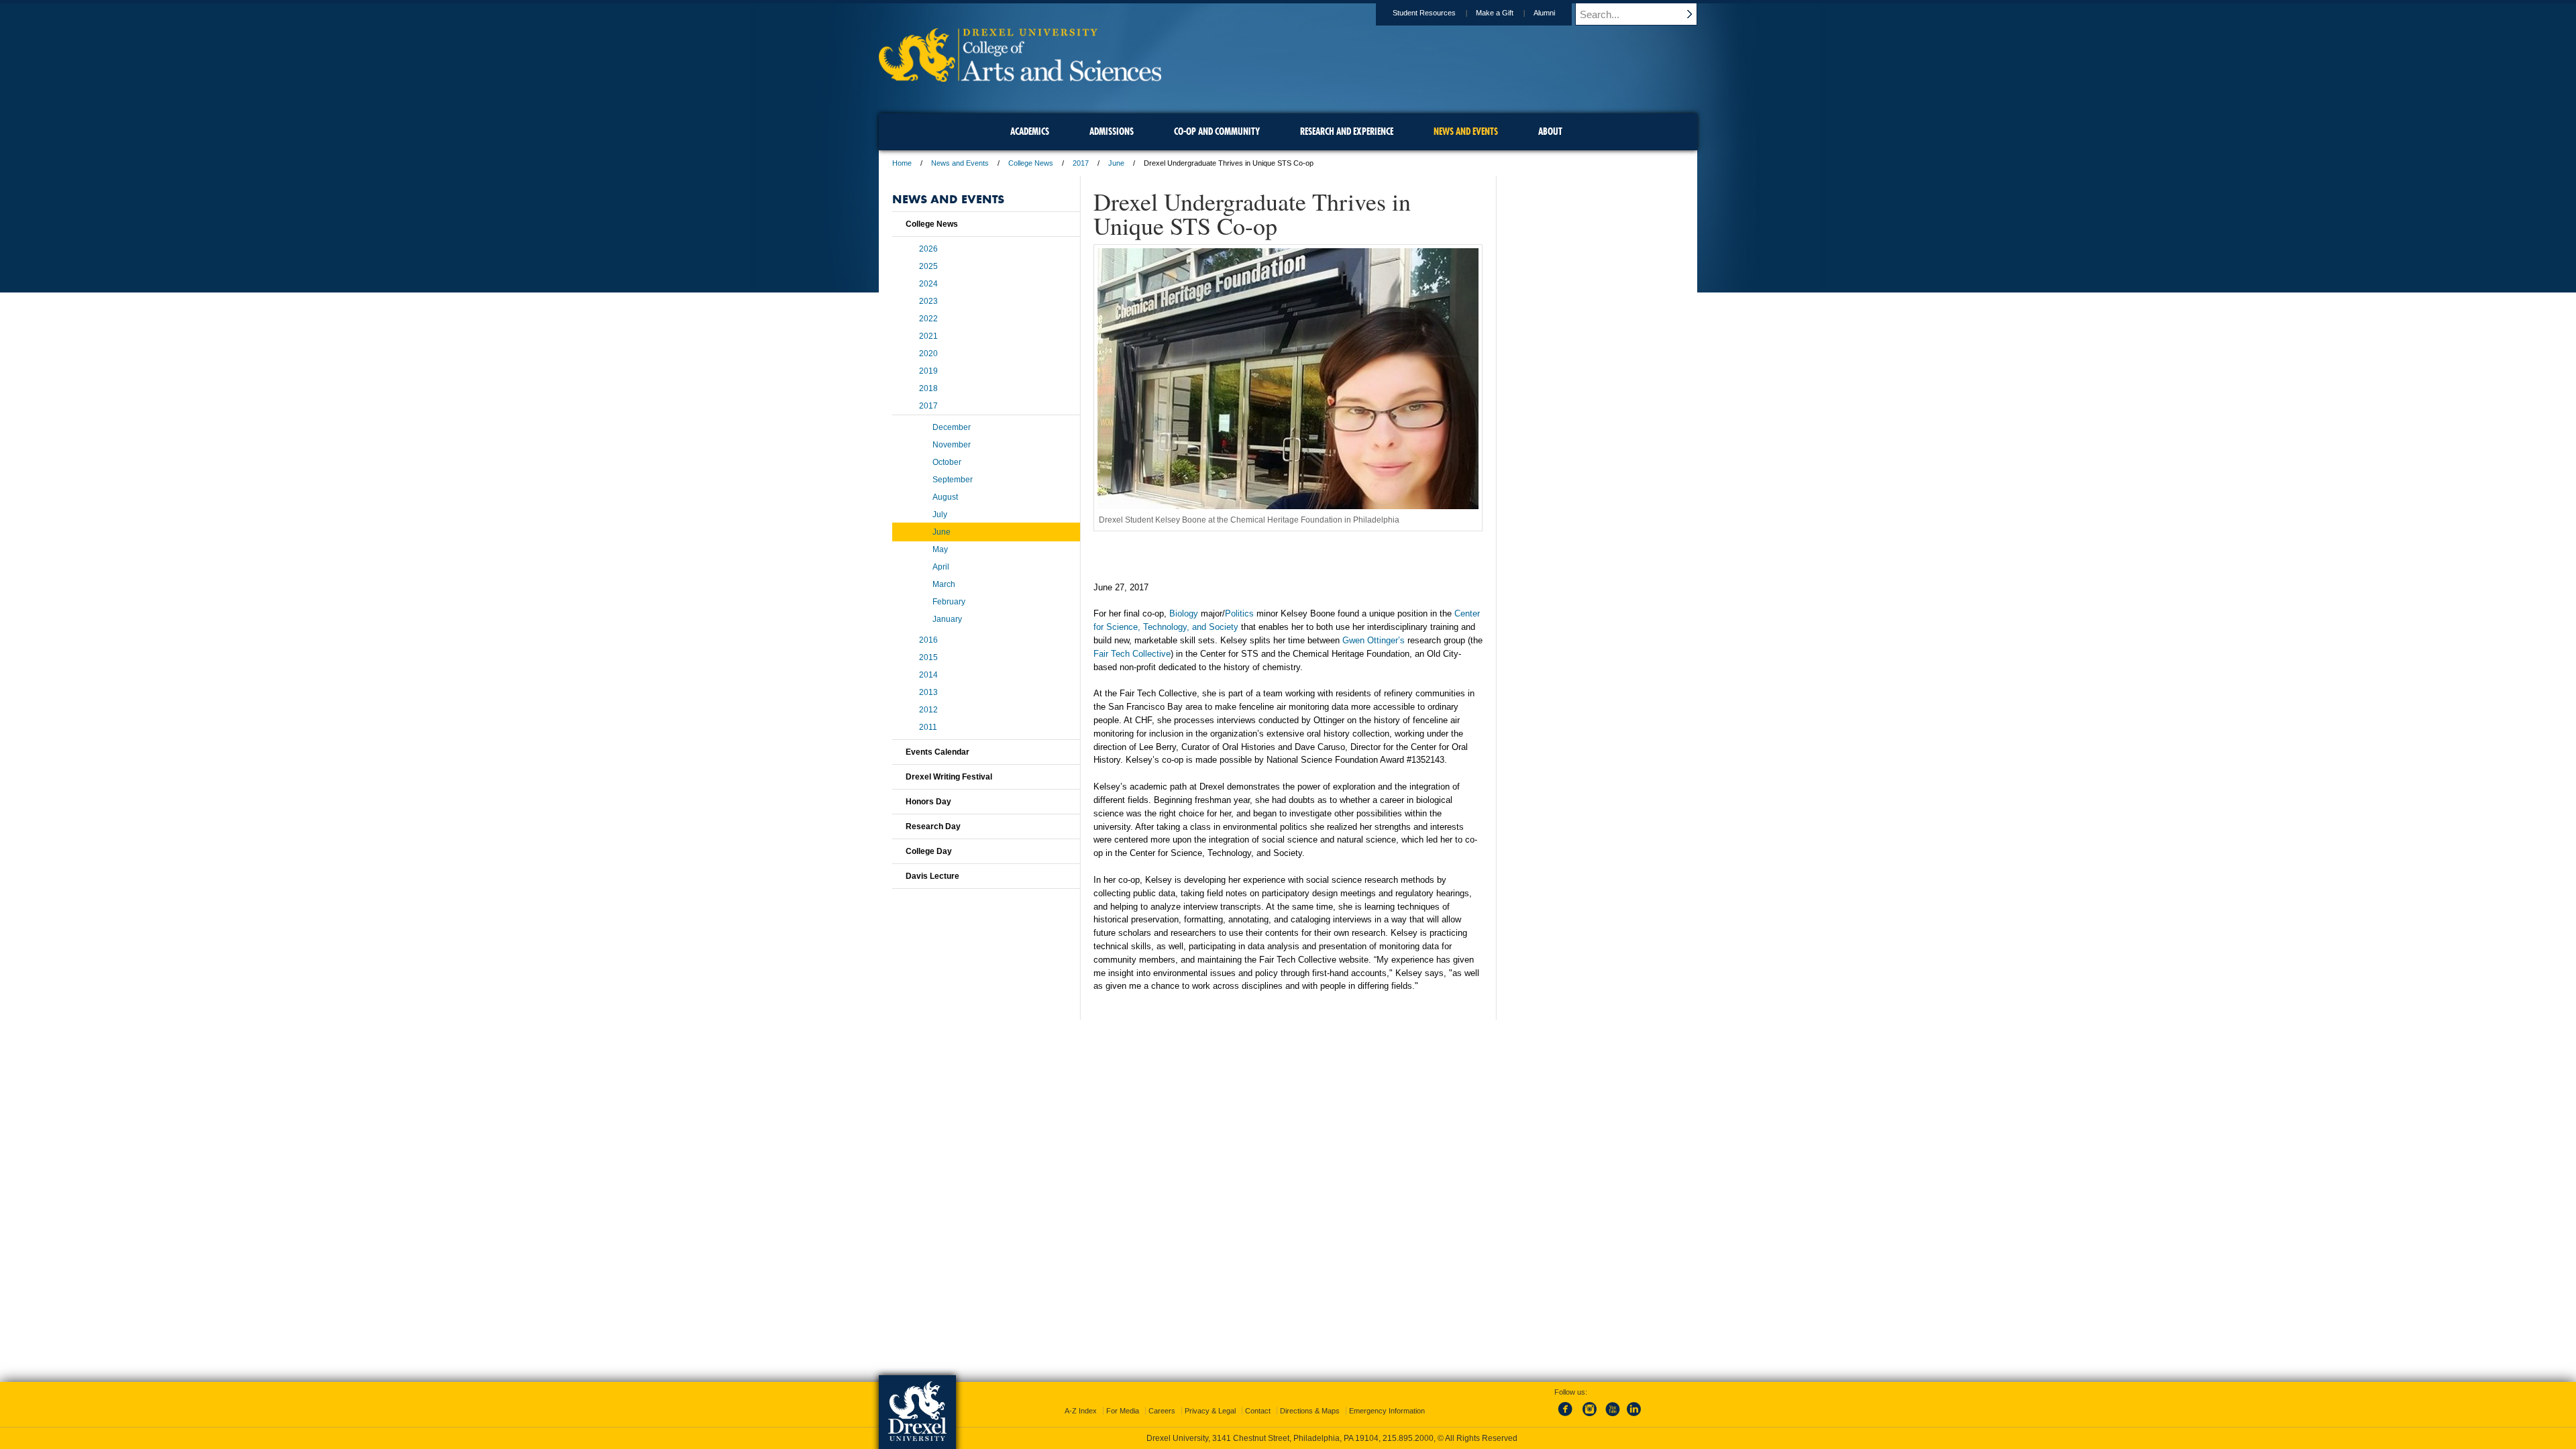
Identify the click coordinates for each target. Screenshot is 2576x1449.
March (944, 584)
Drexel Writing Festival (949, 777)
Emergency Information (1387, 1411)
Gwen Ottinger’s (1374, 640)
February (949, 602)
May (940, 549)
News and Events (960, 163)
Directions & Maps (1310, 1411)
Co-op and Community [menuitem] (1217, 131)
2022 (928, 319)
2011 (928, 727)
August (945, 497)
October (947, 462)
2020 (928, 354)
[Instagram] (1590, 1417)
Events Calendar (937, 752)
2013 (928, 692)
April (941, 567)
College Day (929, 851)
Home (902, 163)
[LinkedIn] (1634, 1417)
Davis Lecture (932, 876)
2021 (928, 336)
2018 (928, 388)
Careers (1162, 1411)
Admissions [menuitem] (1112, 131)
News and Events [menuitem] (1466, 131)
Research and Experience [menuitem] (1347, 131)
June (1116, 163)
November (952, 445)
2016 (928, 640)
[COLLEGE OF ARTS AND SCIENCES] (1020, 77)
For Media (1123, 1411)
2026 (928, 249)
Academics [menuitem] (1030, 131)
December (952, 427)
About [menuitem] (1550, 131)
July (940, 515)
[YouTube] (1612, 1417)
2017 (1081, 163)
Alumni (1544, 13)
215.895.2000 (1408, 1438)
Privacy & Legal (1210, 1411)
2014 (928, 675)
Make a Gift (1495, 13)
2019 (928, 371)
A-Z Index (1081, 1411)
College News (1031, 163)
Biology (1184, 613)
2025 (928, 266)
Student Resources (1424, 13)
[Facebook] (1568, 1417)
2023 (928, 301)
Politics (1239, 613)
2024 (928, 284)
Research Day (933, 826)
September (953, 480)
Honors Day (928, 802)
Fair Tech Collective (1132, 654)
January (947, 619)
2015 (928, 657)
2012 (928, 710)
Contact (1258, 1411)
